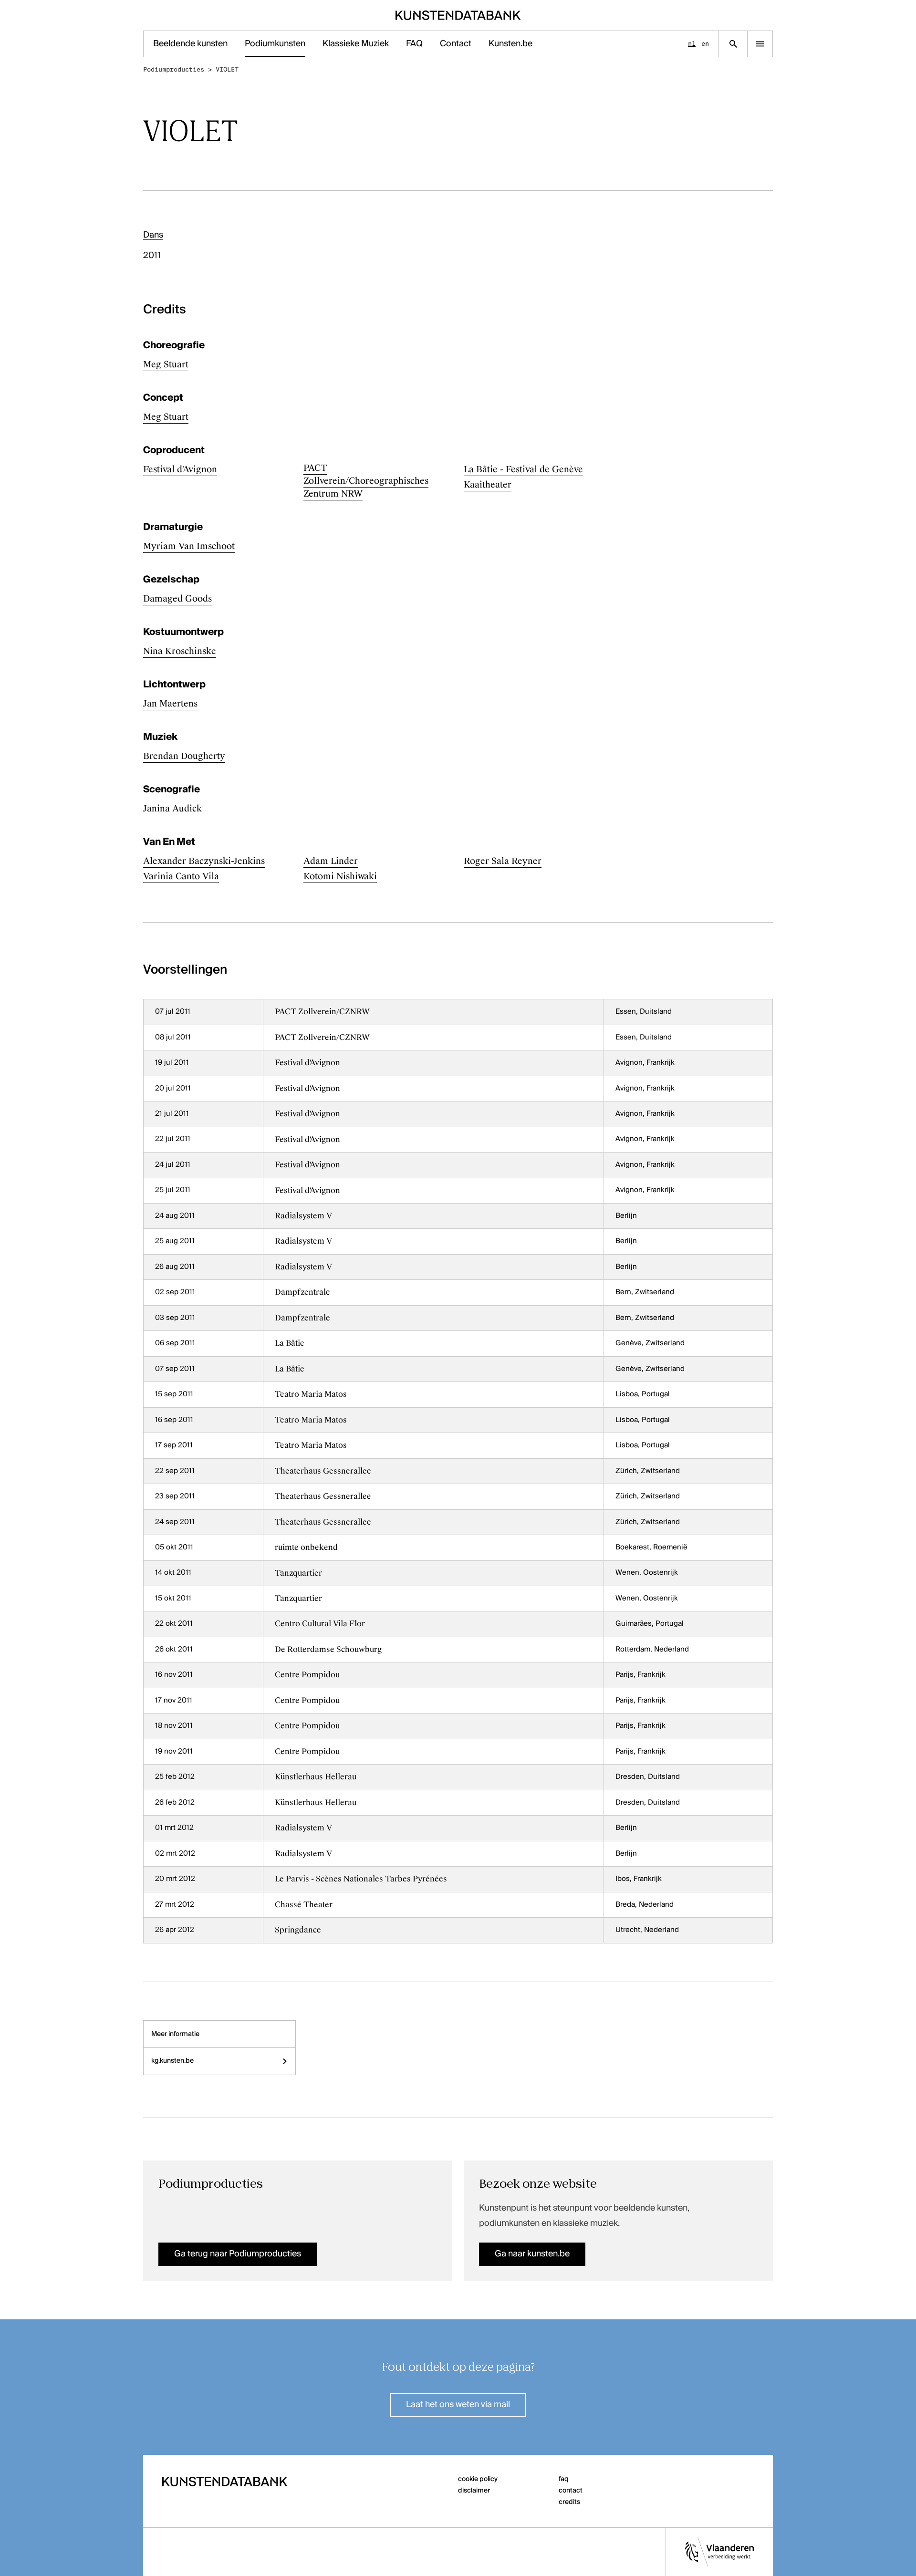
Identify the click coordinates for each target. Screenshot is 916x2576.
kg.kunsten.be (172, 2061)
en (705, 44)
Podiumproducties (174, 69)
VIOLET (227, 69)
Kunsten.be (510, 44)
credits (569, 2502)
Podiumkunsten (275, 44)
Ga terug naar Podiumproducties (238, 2254)
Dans (153, 235)
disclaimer (474, 2491)
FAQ (414, 44)
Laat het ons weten (458, 2405)
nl (692, 44)
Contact (456, 44)
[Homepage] (458, 15)
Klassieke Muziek (356, 44)
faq (564, 2479)
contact (571, 2491)
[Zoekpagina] (733, 44)
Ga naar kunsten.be (532, 2254)
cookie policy (478, 2479)
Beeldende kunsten (190, 44)
